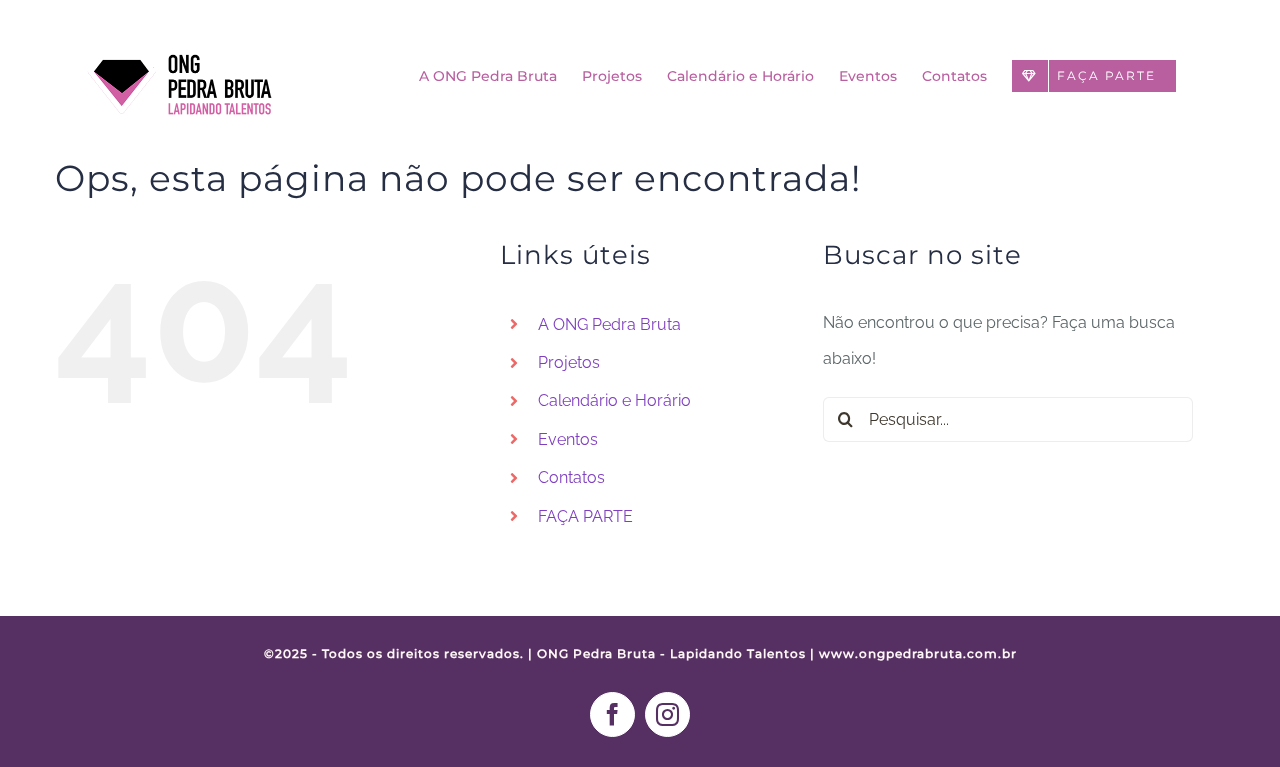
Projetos (569, 362)
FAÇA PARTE (585, 516)
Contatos (571, 477)
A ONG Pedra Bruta (609, 324)
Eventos (568, 439)
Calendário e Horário (614, 400)
